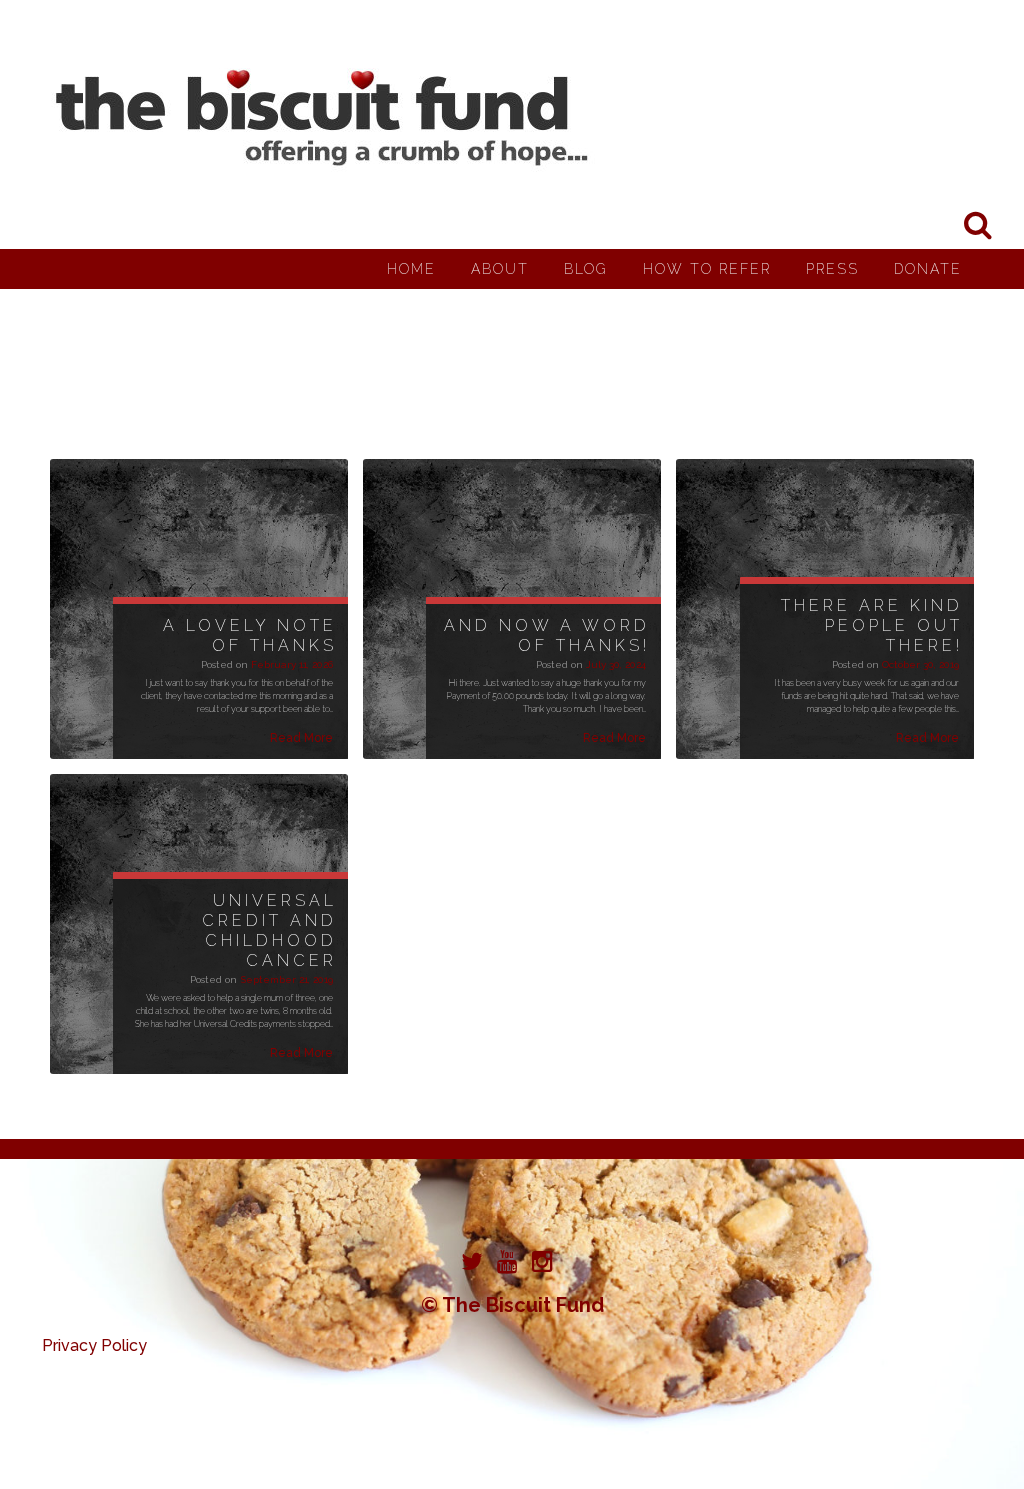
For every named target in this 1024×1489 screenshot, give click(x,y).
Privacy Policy (94, 1345)
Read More (301, 738)
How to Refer (707, 269)
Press (832, 269)
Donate (928, 269)
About (500, 269)
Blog (586, 269)
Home (411, 269)
